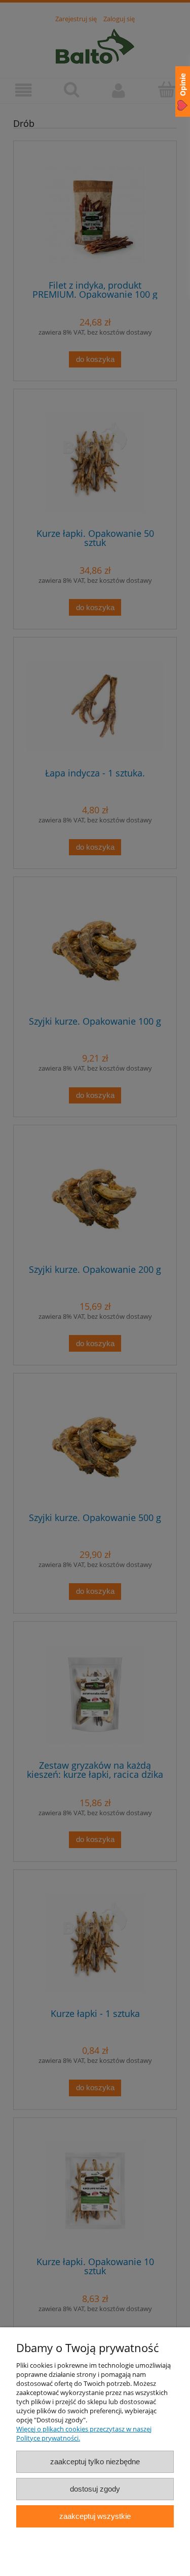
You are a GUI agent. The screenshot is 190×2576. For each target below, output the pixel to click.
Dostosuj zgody (95, 2489)
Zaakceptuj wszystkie (95, 2516)
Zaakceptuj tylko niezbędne (95, 2462)
